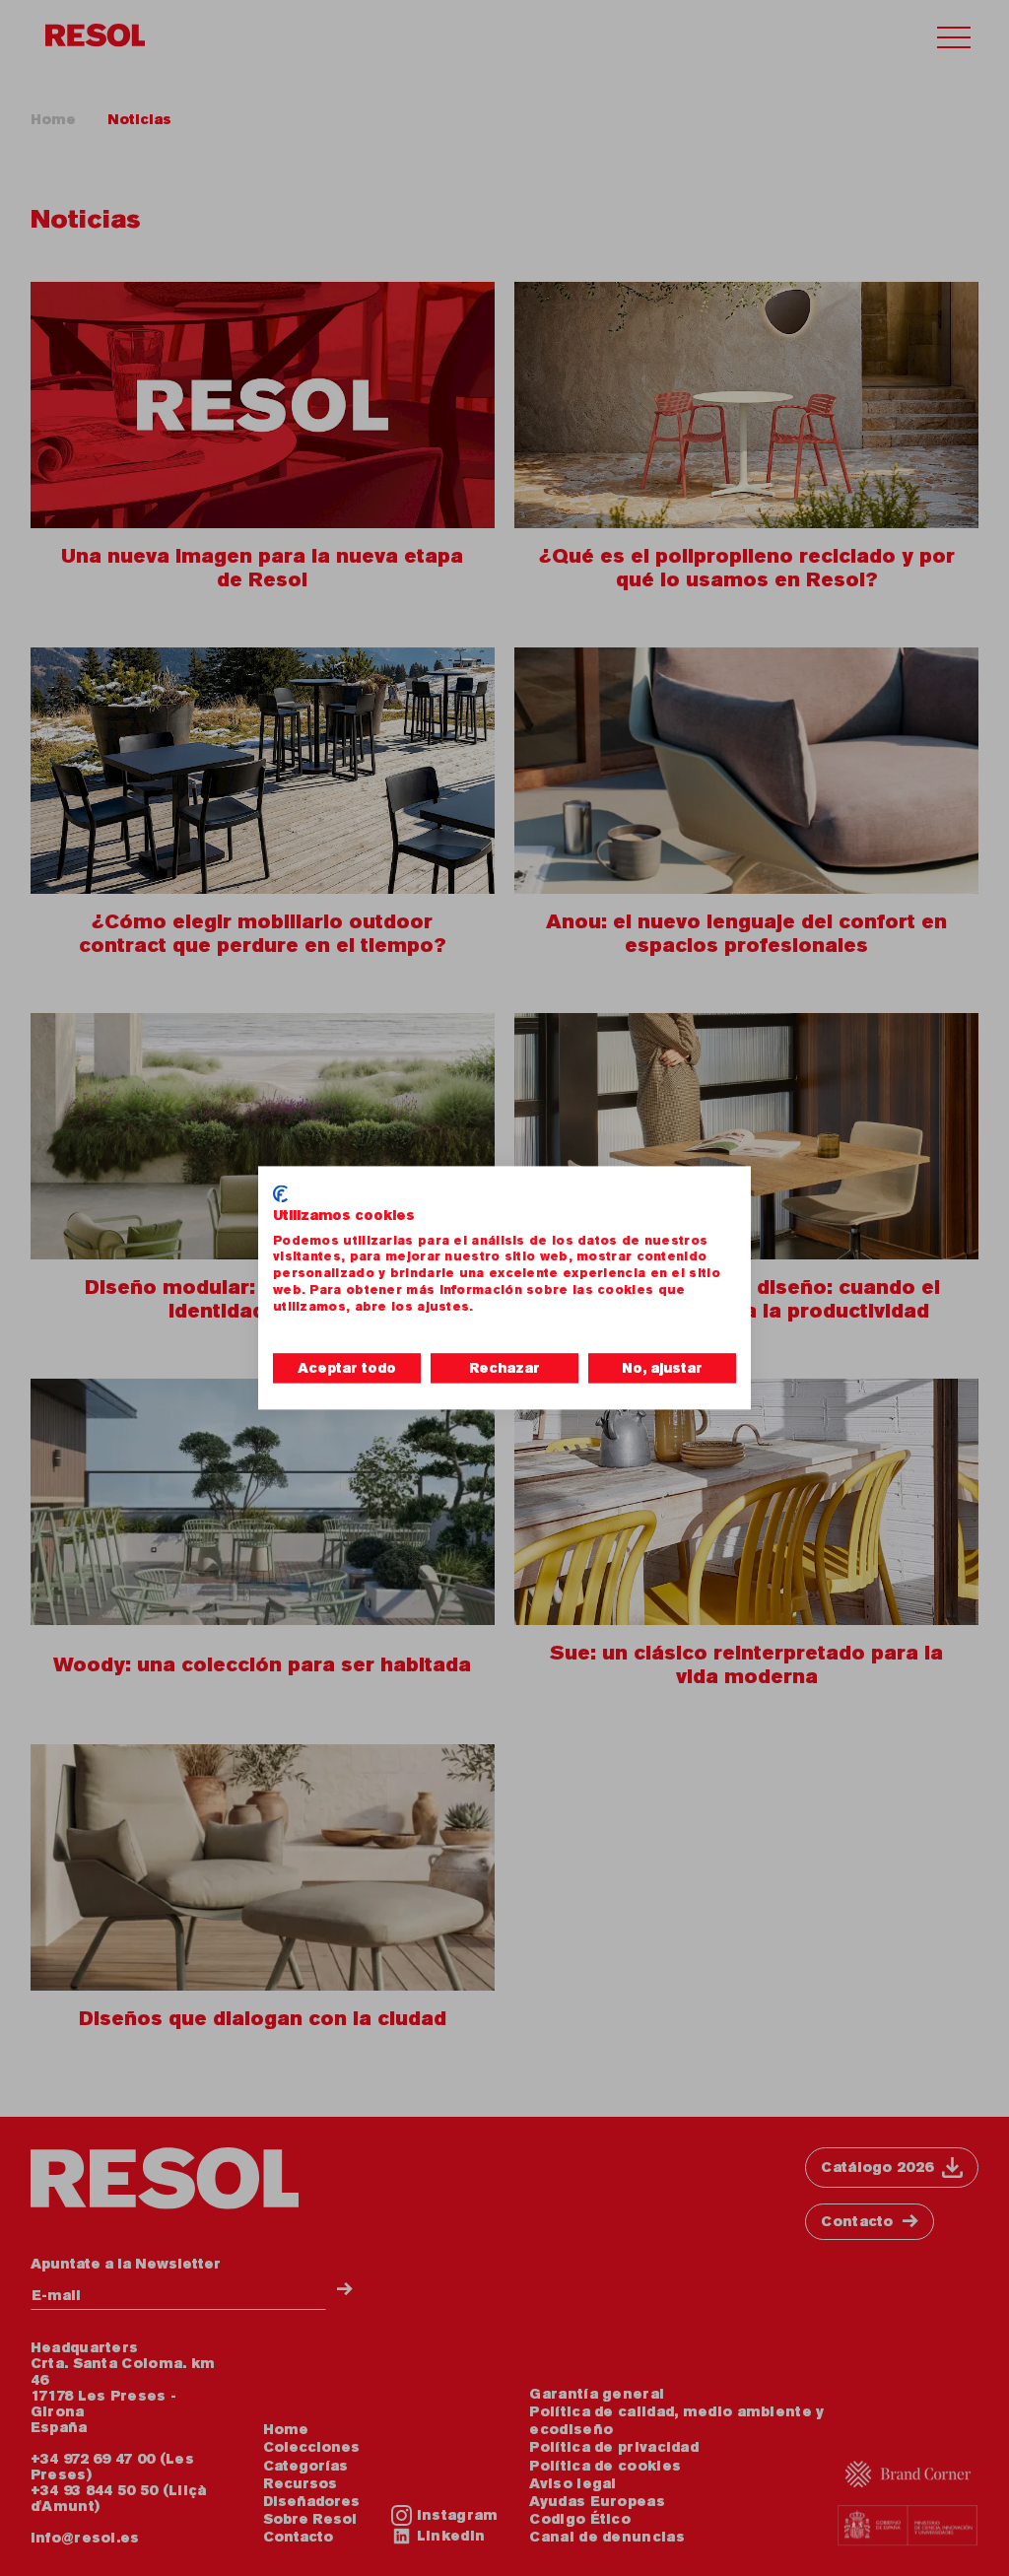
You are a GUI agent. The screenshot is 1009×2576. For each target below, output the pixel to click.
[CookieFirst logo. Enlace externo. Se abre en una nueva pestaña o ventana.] (280, 1193)
